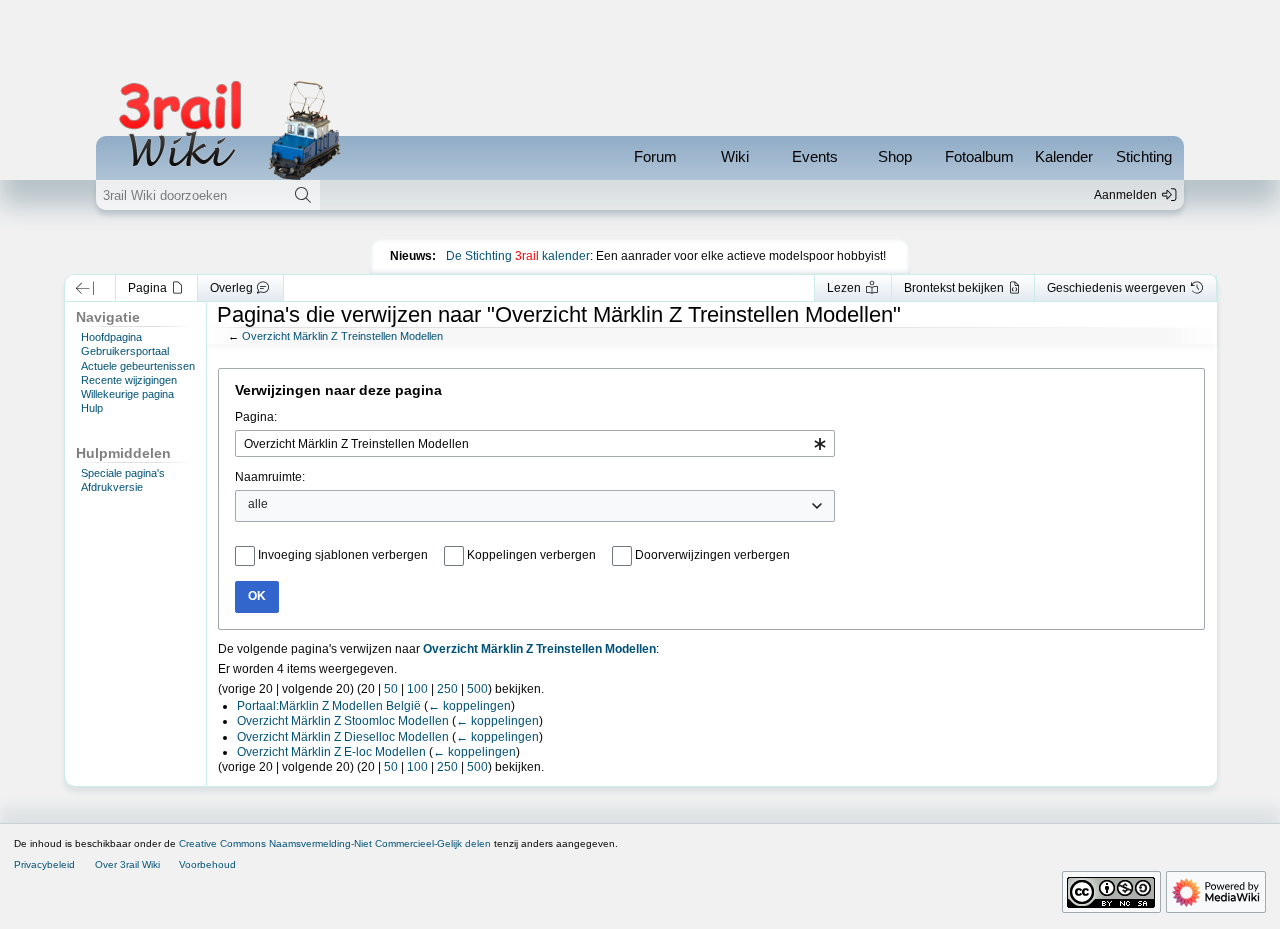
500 (477, 689)
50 (391, 689)
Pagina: (256, 417)
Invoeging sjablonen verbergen (343, 555)
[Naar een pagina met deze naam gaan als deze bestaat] (302, 195)
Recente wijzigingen (129, 380)
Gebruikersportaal (125, 351)
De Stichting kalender (518, 256)
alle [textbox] (258, 504)
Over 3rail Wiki (127, 864)
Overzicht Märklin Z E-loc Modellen (331, 752)
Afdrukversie (112, 487)
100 (417, 689)
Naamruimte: (270, 477)
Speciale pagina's (123, 473)
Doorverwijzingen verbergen (712, 555)
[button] (85, 288)
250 (447, 689)
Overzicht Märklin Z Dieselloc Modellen (343, 737)
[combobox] (535, 443)
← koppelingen (469, 706)
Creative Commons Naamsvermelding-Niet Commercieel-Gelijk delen (335, 843)
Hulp (92, 408)
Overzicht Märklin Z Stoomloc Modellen (343, 721)
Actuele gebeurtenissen (138, 366)
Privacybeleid (44, 864)
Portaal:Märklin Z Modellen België (329, 706)
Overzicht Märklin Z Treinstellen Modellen (342, 336)
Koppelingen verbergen (531, 555)
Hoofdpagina (111, 337)
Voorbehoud (207, 864)
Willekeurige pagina (127, 394)
